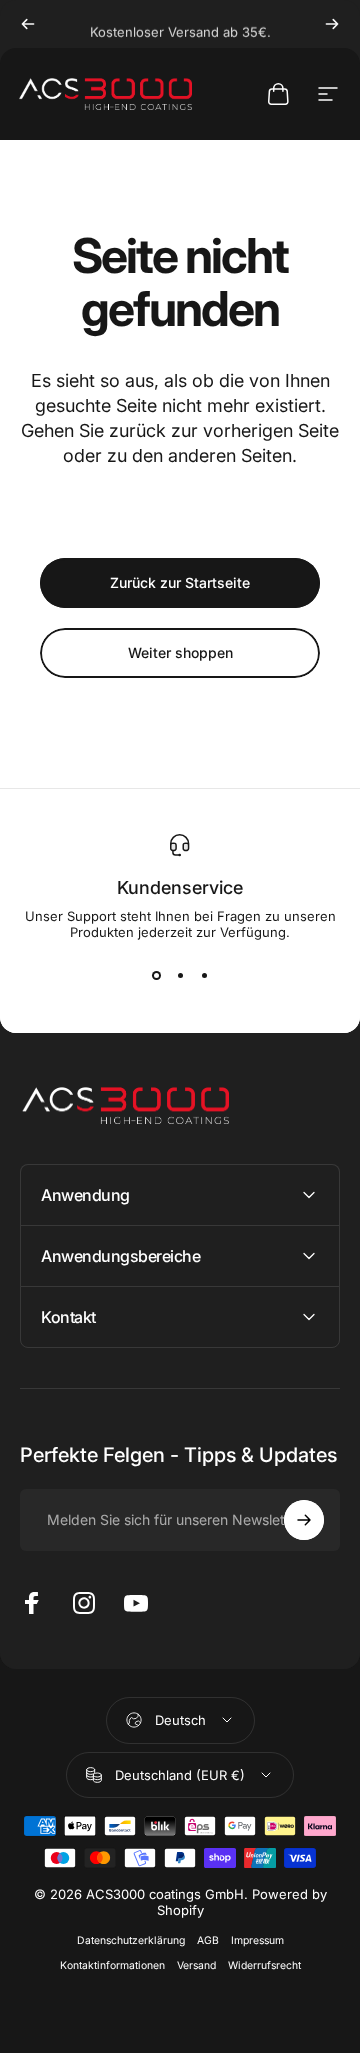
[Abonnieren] (304, 1520)
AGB (208, 1940)
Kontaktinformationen (112, 1965)
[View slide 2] (180, 976)
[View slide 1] (156, 976)
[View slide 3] (204, 976)
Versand (196, 1965)
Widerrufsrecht (264, 1965)
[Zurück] (28, 24)
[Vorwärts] (332, 24)
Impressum (257, 1940)
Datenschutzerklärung (131, 1940)
